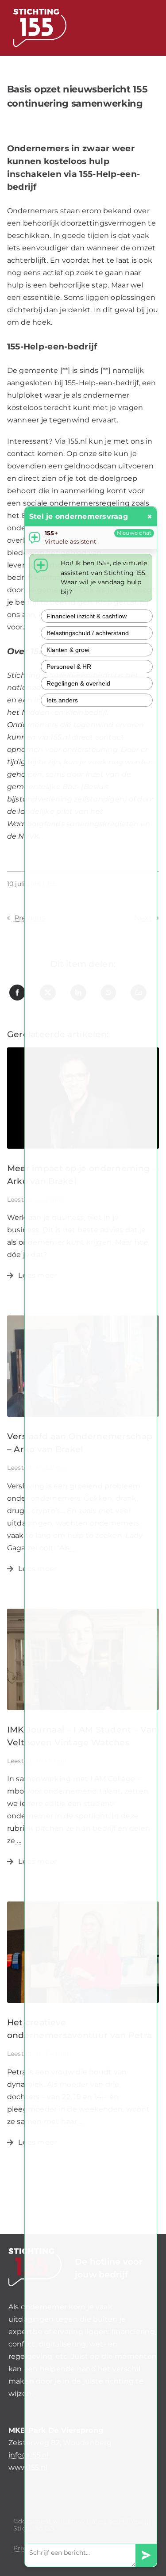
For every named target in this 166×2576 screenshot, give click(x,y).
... (18, 1841)
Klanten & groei (68, 650)
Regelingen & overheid (78, 683)
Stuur (146, 2555)
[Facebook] (17, 993)
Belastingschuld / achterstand (88, 633)
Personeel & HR (69, 667)
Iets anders (62, 700)
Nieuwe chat (134, 533)
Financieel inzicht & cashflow (87, 616)
